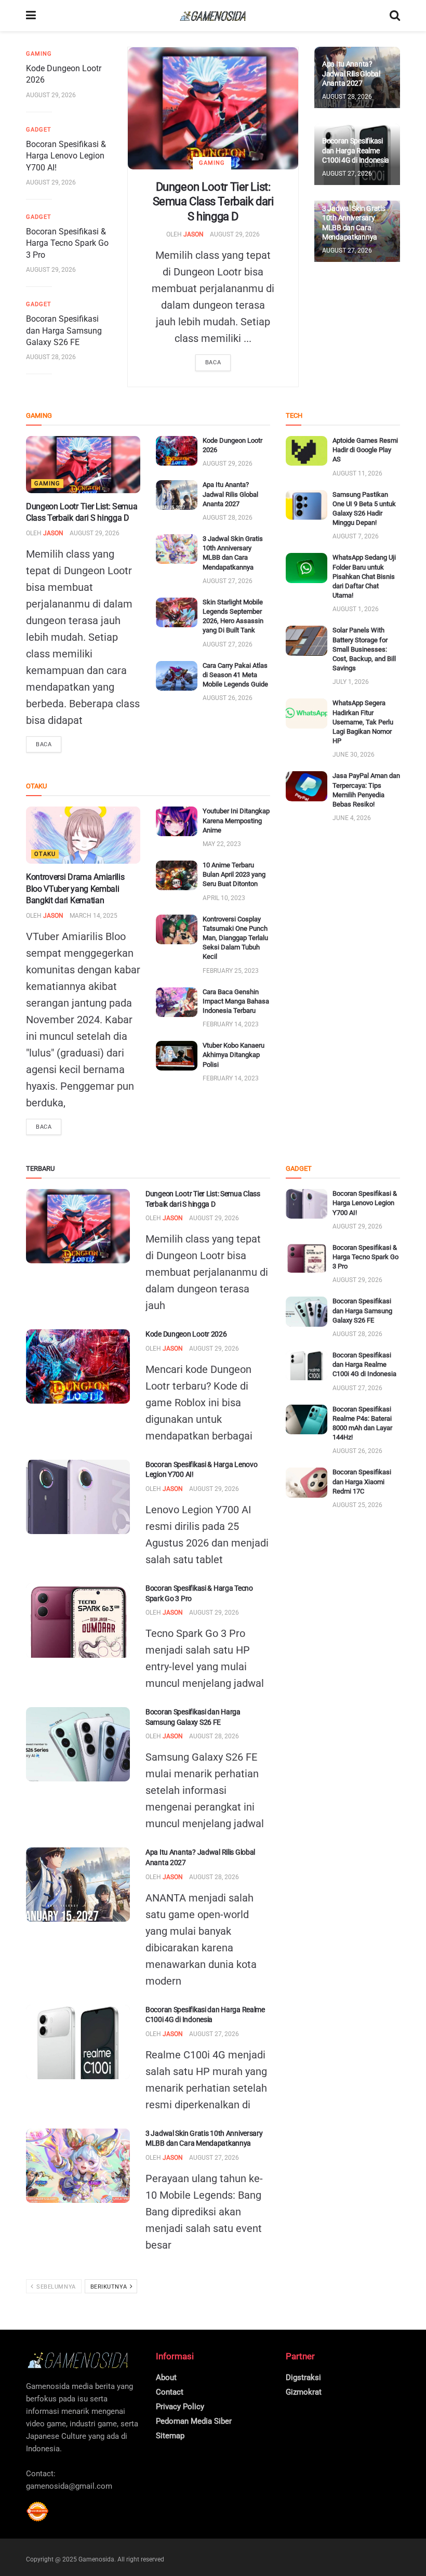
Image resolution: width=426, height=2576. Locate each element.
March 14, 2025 (94, 916)
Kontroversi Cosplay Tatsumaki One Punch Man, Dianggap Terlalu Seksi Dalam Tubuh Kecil (235, 938)
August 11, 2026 (357, 473)
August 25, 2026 (357, 1505)
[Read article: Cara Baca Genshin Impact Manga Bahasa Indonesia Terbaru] (177, 1002)
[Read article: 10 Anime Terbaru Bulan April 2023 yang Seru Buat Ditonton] (177, 875)
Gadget (39, 130)
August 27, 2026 (347, 174)
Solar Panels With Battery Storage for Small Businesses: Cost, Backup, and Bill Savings (364, 649)
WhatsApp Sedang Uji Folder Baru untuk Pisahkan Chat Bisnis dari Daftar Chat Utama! (364, 576)
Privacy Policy (180, 2407)
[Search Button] (395, 16)
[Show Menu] (31, 16)
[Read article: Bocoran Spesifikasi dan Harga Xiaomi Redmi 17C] (307, 1482)
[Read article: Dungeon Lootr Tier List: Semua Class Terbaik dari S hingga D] (213, 108)
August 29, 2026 (235, 234)
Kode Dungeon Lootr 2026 (186, 1334)
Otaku (45, 854)
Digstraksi (303, 2377)
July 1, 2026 (351, 682)
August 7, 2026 (356, 536)
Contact (170, 2392)
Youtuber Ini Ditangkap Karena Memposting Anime (236, 820)
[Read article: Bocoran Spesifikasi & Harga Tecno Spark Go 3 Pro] (78, 1621)
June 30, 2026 (354, 755)
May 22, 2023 (222, 844)
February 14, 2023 (231, 1024)
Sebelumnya (55, 2287)
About (166, 2377)
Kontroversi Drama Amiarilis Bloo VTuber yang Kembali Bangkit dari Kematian (75, 889)
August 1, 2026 (356, 609)
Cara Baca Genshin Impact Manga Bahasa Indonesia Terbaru (236, 1001)
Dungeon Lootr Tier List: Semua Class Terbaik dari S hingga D (213, 202)
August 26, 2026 (228, 698)
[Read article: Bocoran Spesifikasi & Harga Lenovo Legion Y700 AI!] (78, 1497)
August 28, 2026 (51, 357)
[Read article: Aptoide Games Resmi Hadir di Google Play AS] (307, 451)
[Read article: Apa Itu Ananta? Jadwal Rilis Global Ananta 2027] (177, 495)
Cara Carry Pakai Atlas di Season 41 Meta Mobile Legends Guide (235, 675)
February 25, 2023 (231, 971)
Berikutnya (110, 2287)
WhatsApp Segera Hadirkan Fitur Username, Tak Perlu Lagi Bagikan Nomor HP (363, 722)
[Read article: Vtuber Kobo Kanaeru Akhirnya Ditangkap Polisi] (177, 1056)
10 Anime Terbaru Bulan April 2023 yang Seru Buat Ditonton (234, 874)
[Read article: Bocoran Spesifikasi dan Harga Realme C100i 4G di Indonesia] (78, 2042)
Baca (213, 362)
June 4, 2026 (352, 818)
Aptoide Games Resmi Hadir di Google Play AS (365, 450)
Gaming (212, 163)
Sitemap (170, 2436)
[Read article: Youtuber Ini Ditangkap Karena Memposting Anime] (177, 821)
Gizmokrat (304, 2392)
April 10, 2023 (224, 898)
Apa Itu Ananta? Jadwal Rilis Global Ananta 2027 (351, 73)
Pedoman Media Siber (194, 2421)
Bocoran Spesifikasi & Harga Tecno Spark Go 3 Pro (67, 243)
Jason (194, 234)
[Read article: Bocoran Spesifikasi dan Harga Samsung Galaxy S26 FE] (78, 1744)
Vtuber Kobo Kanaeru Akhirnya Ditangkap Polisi (234, 1055)
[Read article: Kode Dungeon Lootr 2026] (177, 451)
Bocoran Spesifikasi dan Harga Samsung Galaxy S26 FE (64, 331)
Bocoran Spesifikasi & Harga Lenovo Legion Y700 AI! (66, 156)
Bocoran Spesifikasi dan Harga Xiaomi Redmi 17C (362, 1481)
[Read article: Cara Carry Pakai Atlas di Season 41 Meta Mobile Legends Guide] (177, 676)
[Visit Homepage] (213, 16)
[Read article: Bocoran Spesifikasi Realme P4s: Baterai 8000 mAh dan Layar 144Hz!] (307, 1419)
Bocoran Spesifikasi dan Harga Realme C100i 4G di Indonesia (356, 150)
